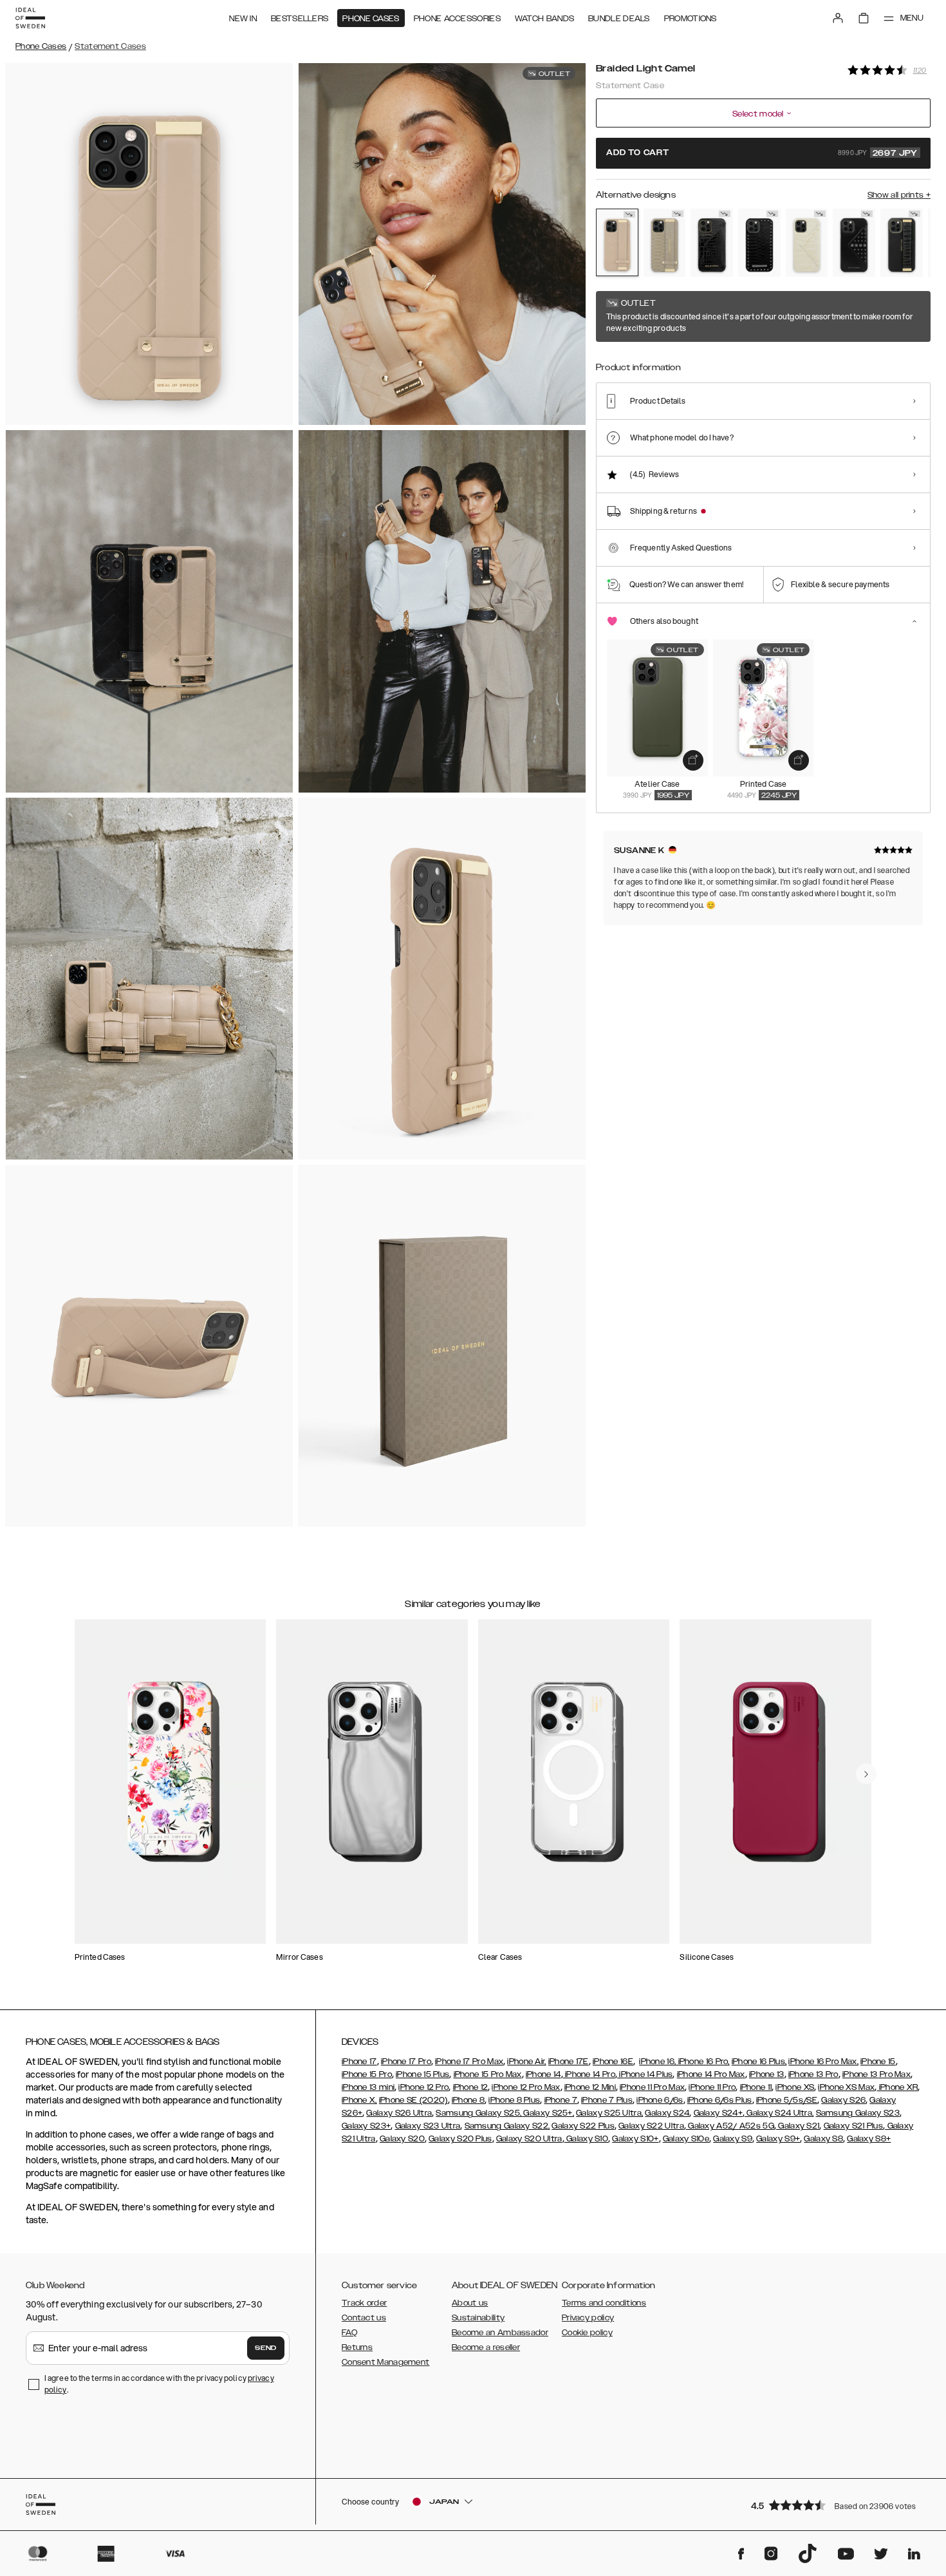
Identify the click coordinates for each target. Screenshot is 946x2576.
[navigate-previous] (866, 1774)
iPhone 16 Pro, (703, 2062)
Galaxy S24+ (718, 2113)
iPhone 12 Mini (590, 2087)
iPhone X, (359, 2100)
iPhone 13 (767, 2074)
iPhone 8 (468, 2100)
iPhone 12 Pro (423, 2087)
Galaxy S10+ (635, 2139)
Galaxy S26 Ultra (399, 2113)
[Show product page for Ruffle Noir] (902, 243)
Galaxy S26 (843, 2100)
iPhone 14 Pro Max (711, 2074)
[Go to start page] (30, 18)
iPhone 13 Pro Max (876, 2074)
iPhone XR (897, 2087)
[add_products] (693, 760)
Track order (364, 2303)
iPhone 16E (613, 2062)
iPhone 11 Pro (712, 2087)
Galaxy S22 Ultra (651, 2126)
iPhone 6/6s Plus (720, 2100)
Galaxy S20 (402, 2139)
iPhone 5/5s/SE (787, 2100)
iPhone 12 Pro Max (526, 2087)
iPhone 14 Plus (645, 2074)
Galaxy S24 (667, 2113)
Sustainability (478, 2318)
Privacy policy (588, 2318)
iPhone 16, (657, 2062)
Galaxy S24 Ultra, (779, 2113)
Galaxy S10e (686, 2139)
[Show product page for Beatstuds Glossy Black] (854, 243)
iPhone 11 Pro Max (652, 2087)
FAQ (349, 2333)
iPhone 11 (756, 2087)
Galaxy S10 (586, 2139)
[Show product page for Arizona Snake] (665, 243)
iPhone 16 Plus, (759, 2062)
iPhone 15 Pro (367, 2074)
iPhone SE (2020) (413, 2100)
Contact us (364, 2318)
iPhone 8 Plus (514, 2100)
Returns (357, 2347)
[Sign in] (838, 18)
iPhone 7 (561, 2100)
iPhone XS (795, 2087)
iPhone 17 (359, 2062)
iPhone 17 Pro (406, 2062)
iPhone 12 (471, 2087)
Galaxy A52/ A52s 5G (730, 2126)
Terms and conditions (604, 2303)
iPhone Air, (526, 2062)
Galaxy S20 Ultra (529, 2139)
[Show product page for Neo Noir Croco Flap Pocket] (712, 243)
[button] (837, 2505)
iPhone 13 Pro (813, 2074)
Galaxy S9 (733, 2139)
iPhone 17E (569, 2062)
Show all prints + (899, 195)
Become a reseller (486, 2347)
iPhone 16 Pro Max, (823, 2062)
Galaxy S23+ (366, 2126)
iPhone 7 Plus (607, 2100)
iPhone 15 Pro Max (488, 2074)
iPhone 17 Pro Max (469, 2062)
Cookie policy (587, 2333)
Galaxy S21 (798, 2126)
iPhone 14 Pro (589, 2074)
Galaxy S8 (823, 2139)
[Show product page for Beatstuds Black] (759, 243)
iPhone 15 (878, 2062)
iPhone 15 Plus (422, 2074)
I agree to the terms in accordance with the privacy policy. (159, 2384)
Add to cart (762, 153)
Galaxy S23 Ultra (428, 2126)
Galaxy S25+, (548, 2113)
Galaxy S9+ (778, 2139)
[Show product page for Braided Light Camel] (617, 242)
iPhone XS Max (846, 2087)
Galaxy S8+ (869, 2139)
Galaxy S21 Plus (854, 2126)
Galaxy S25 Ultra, (609, 2113)
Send (266, 2348)
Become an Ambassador (500, 2333)
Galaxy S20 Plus (460, 2139)
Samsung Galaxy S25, (478, 2113)
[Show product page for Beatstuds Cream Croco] (807, 243)
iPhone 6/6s (660, 2100)
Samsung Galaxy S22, (507, 2126)
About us (470, 2303)
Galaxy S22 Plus (583, 2126)
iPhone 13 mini (368, 2087)
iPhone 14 (543, 2074)
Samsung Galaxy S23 (858, 2113)
